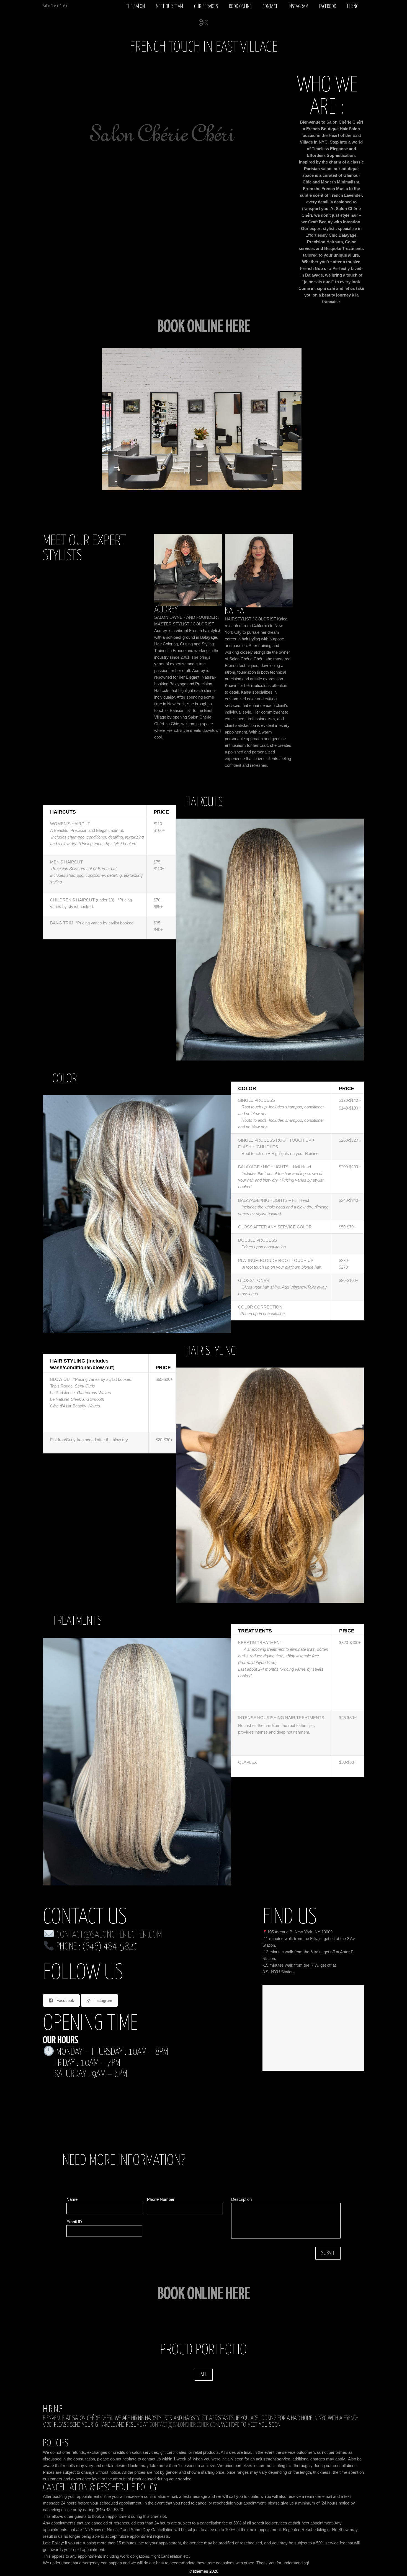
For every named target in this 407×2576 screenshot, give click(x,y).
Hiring (353, 7)
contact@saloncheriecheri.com (109, 1935)
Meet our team (169, 7)
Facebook (328, 7)
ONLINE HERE (219, 327)
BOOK (172, 327)
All (204, 2375)
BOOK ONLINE (240, 7)
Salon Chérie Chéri (55, 6)
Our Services (206, 7)
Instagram (298, 7)
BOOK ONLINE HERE (204, 2294)
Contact (270, 7)
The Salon (135, 7)
